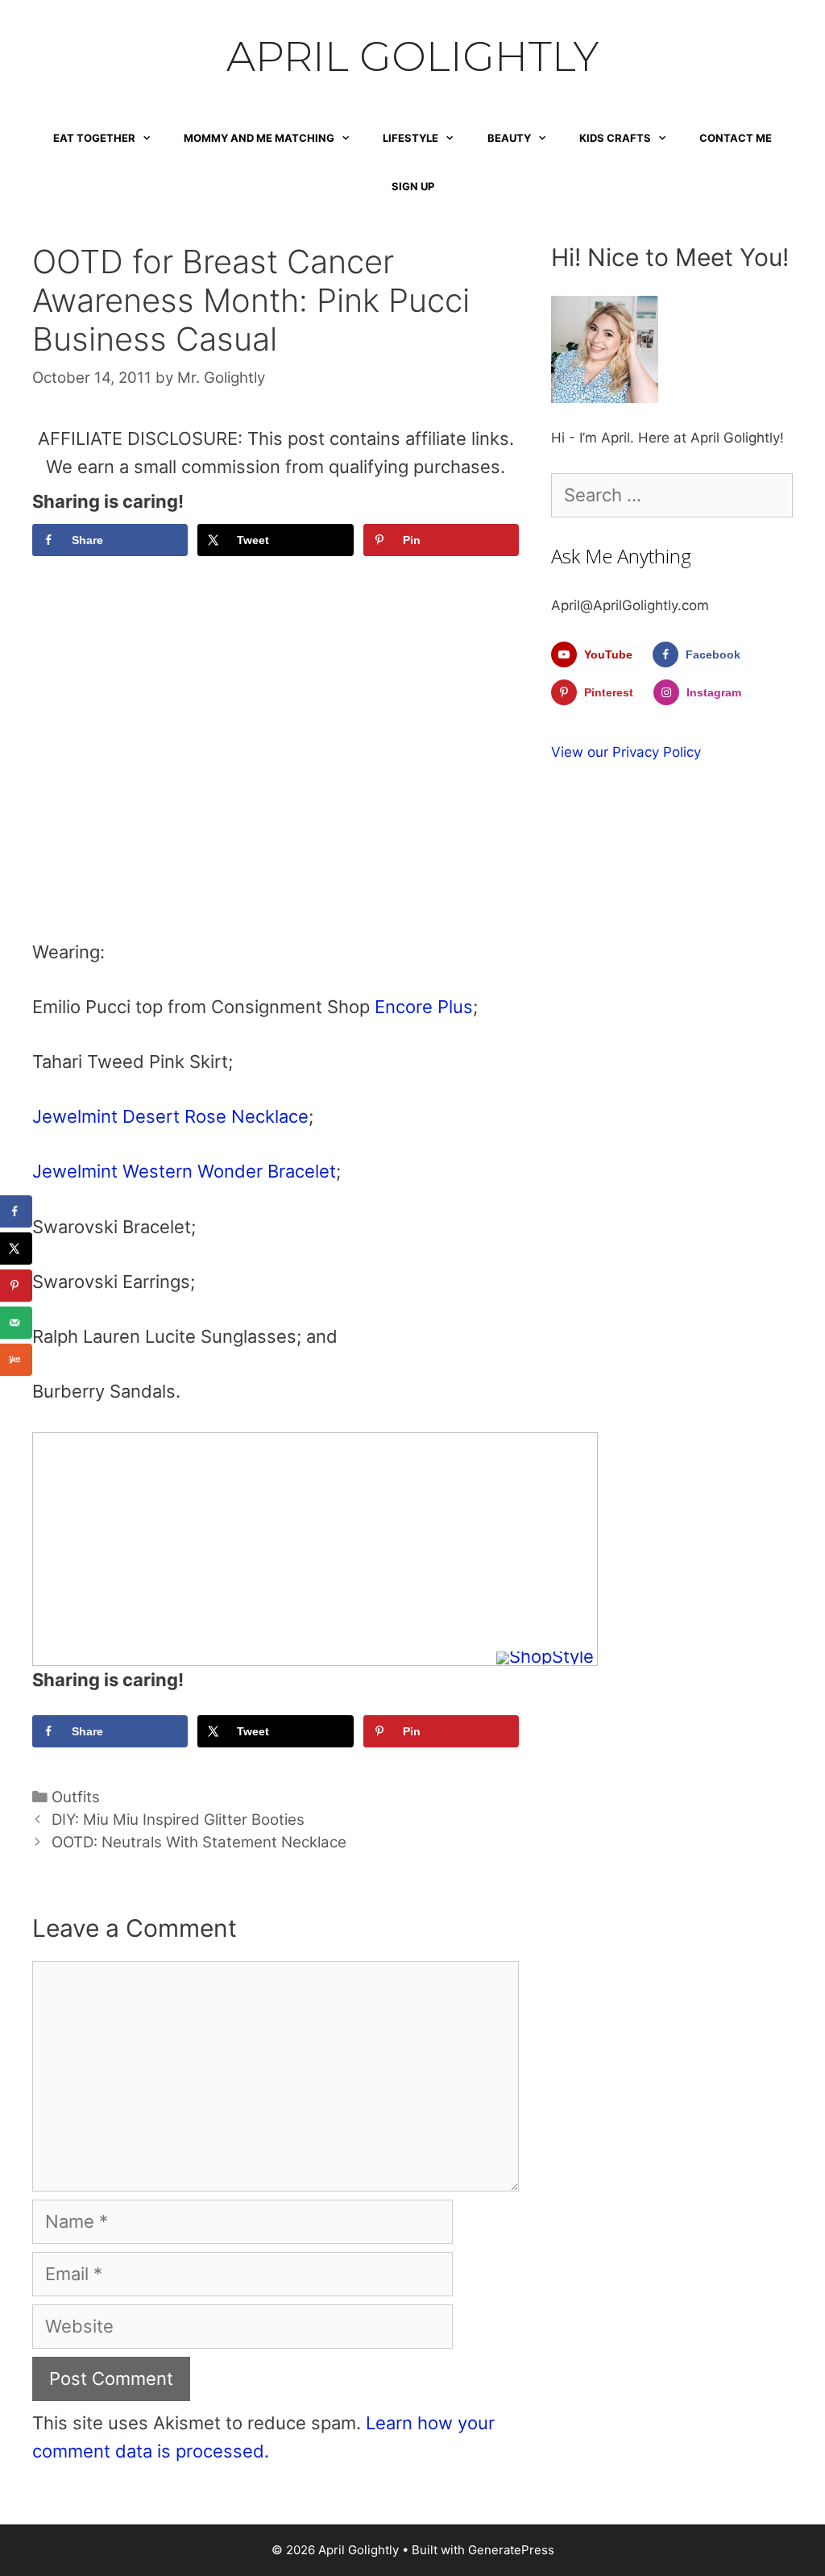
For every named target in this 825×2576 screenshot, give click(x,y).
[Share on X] (16, 1249)
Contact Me (736, 138)
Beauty (509, 138)
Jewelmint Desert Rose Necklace (170, 1116)
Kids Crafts (615, 138)
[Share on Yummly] (16, 1360)
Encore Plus (424, 1007)
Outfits (76, 1797)
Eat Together (94, 138)
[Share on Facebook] (16, 1211)
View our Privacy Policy (626, 752)
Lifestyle (410, 138)
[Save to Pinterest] (16, 1286)
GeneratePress (511, 2550)
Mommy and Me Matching (259, 138)
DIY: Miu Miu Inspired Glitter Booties (178, 1820)
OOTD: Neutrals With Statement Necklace (199, 1842)
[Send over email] (16, 1323)
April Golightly (412, 56)
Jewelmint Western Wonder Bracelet (184, 1171)
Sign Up (413, 186)
